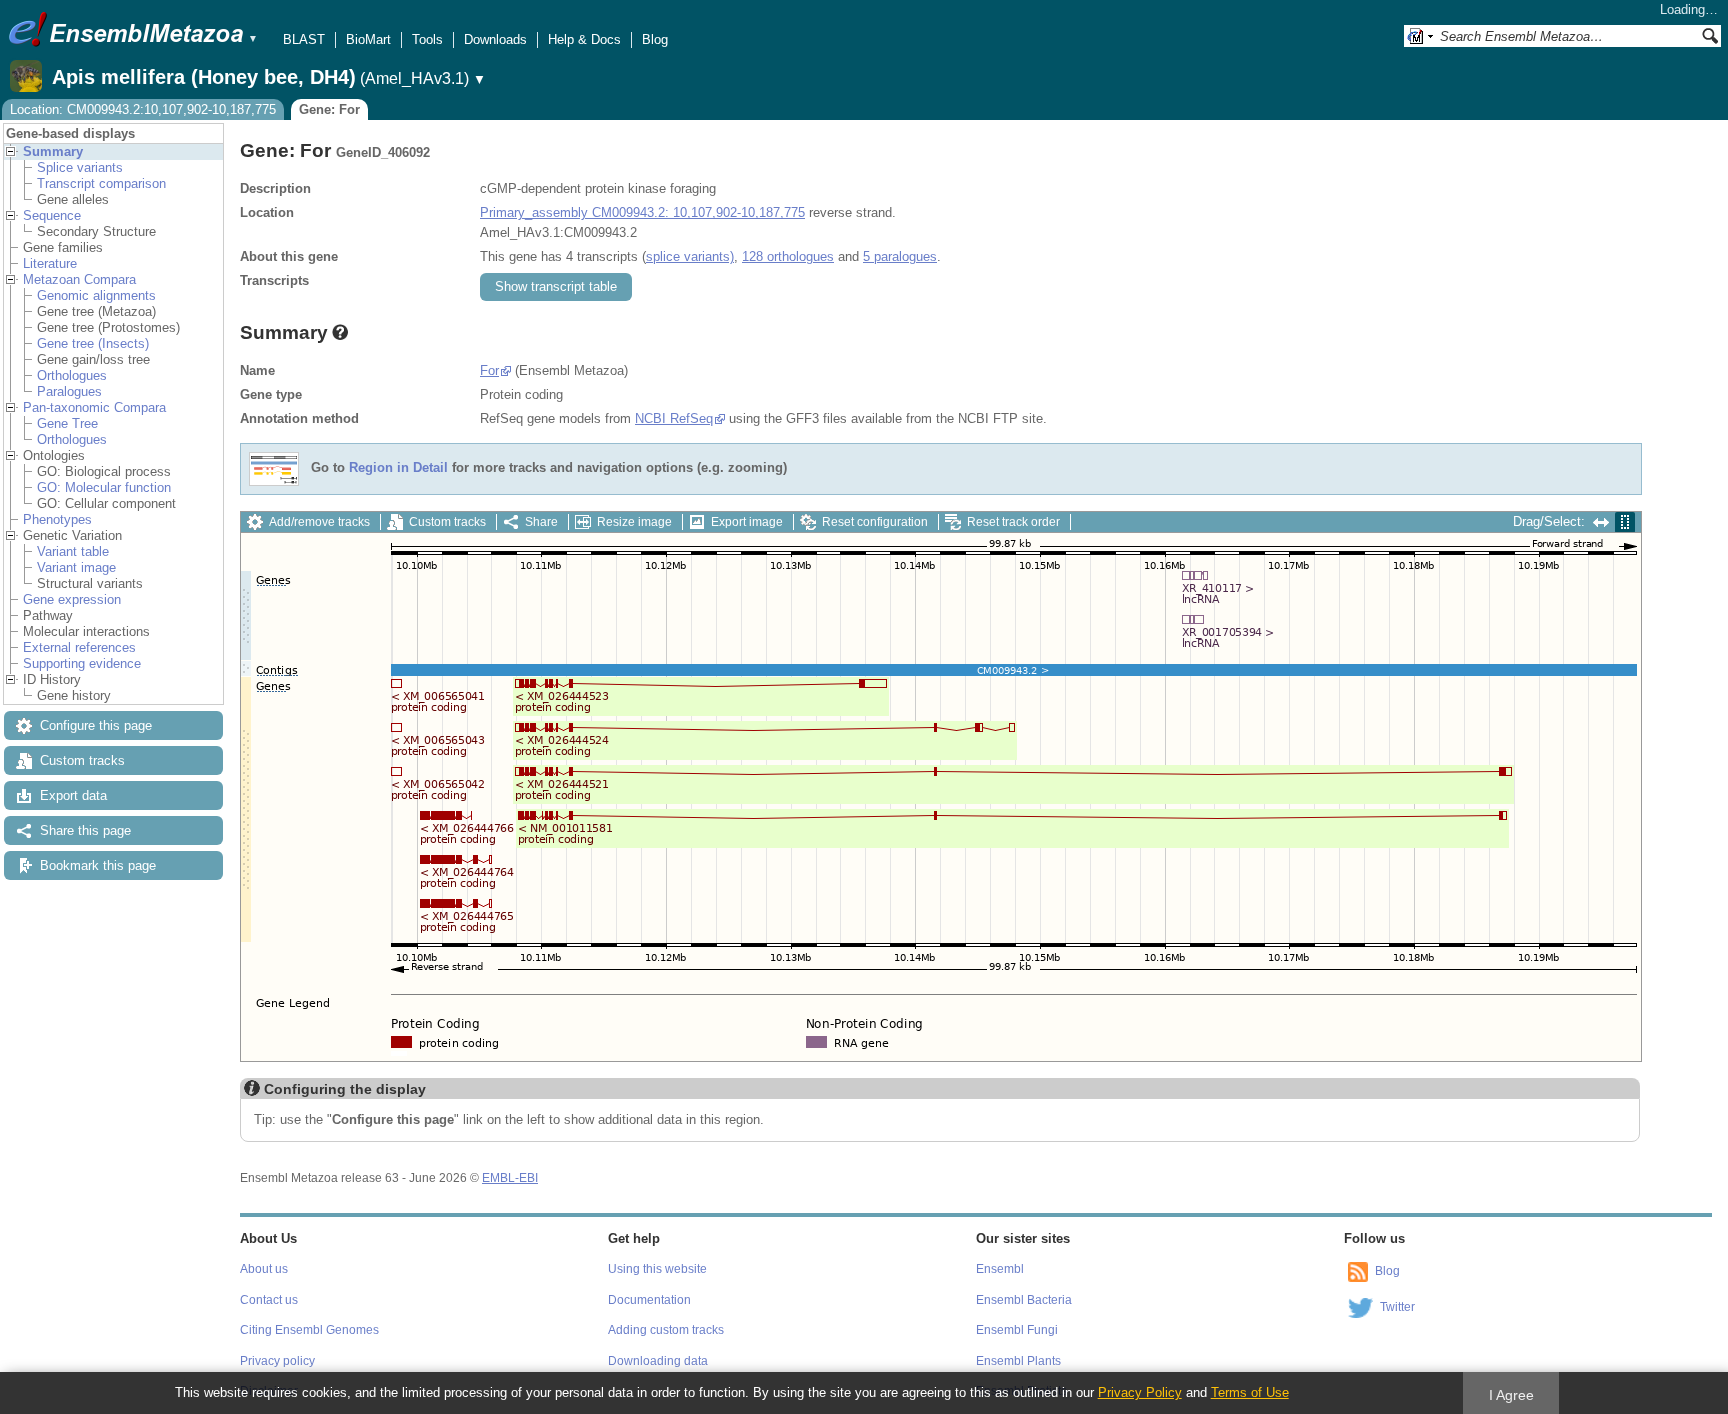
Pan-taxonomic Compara (94, 407)
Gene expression (72, 599)
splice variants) (690, 256)
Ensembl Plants (1018, 1361)
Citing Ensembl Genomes (309, 1330)
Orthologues (72, 375)
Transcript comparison (101, 183)
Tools (427, 39)
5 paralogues (900, 256)
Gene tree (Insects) (93, 343)
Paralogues (69, 391)
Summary (53, 151)
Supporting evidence (82, 663)
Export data (73, 795)
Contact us (269, 1300)
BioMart (368, 39)
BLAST (304, 39)
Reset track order (1013, 522)
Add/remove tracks (319, 522)
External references (79, 647)
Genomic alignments (96, 295)
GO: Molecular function (104, 487)
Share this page (85, 830)
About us (264, 1269)
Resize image (634, 522)
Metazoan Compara (79, 279)
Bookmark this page (98, 865)
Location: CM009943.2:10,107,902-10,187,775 (143, 109)
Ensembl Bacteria (1024, 1300)
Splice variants (80, 167)
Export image (747, 522)
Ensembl (1000, 1269)
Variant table (73, 551)
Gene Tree (67, 423)
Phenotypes (57, 519)
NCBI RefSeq (674, 418)
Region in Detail (398, 468)
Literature (50, 263)
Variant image (76, 567)
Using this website (657, 1269)
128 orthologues (788, 256)
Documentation (649, 1300)
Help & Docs (584, 39)
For (489, 370)
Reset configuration (875, 522)
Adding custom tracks (666, 1330)
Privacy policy (277, 1361)
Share (541, 522)
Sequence (52, 215)
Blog (655, 39)
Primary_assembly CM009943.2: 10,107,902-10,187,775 (642, 212)
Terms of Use (1250, 1392)
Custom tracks (82, 760)
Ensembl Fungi (1017, 1330)
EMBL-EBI (510, 1178)
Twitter (1397, 1307)
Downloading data (658, 1361)
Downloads (495, 39)
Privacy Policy (1140, 1392)
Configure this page (96, 725)
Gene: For (329, 109)
